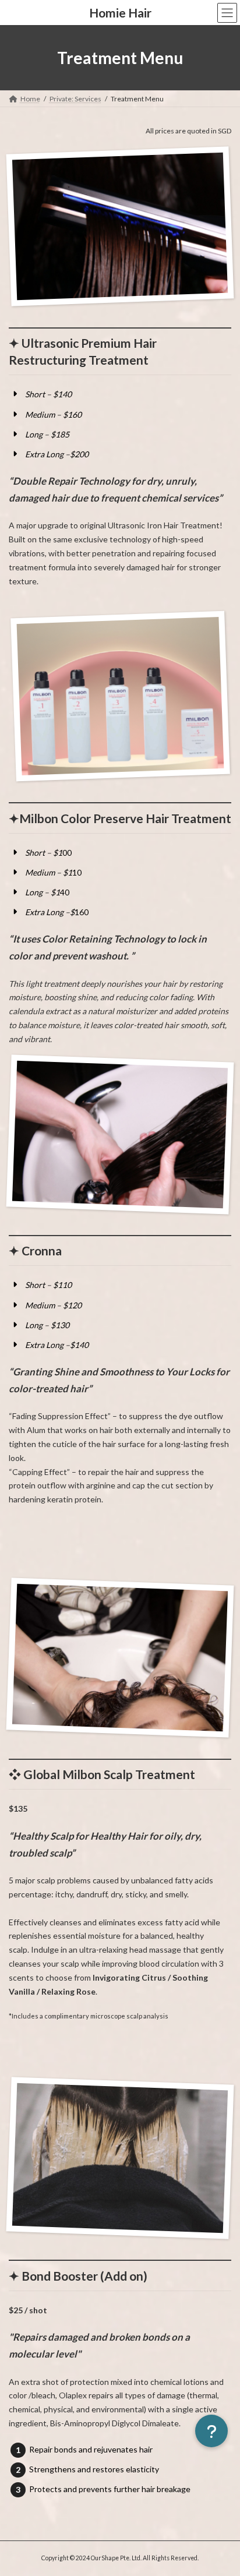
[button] (211, 2431)
